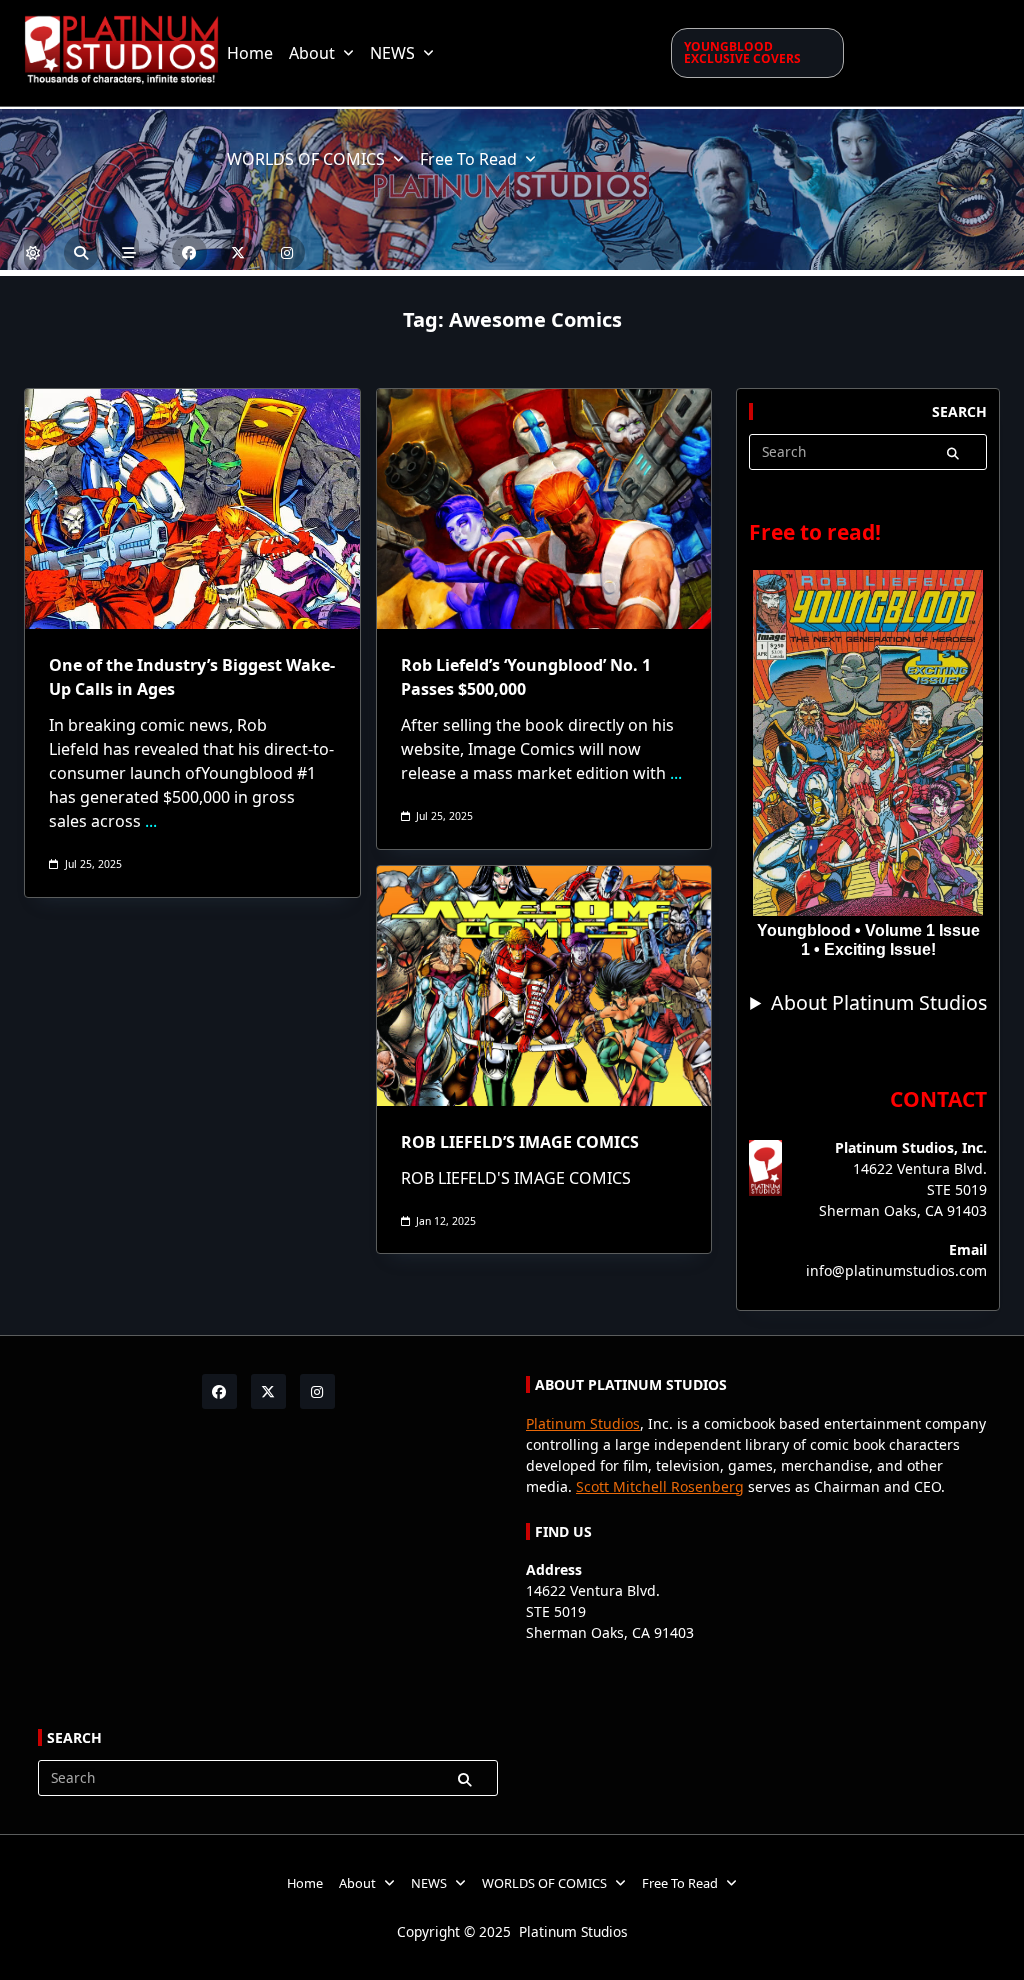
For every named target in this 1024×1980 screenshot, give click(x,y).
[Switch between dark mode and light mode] (33, 252)
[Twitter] (238, 252)
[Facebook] (189, 252)
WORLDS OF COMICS (306, 159)
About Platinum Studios (879, 1002)
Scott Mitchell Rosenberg (660, 1486)
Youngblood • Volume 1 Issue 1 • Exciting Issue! (868, 940)
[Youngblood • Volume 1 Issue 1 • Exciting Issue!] (868, 743)
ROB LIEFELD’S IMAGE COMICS (520, 1142)
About (312, 53)
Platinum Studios (583, 1423)
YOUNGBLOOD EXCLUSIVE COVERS (742, 52)
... (151, 821)
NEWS (392, 53)
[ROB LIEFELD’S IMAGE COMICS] (544, 986)
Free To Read (468, 159)
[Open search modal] (81, 252)
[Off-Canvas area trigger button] (129, 252)
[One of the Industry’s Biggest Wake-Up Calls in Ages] (192, 509)
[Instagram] (287, 252)
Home (250, 53)
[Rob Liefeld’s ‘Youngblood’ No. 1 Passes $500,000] (544, 509)
